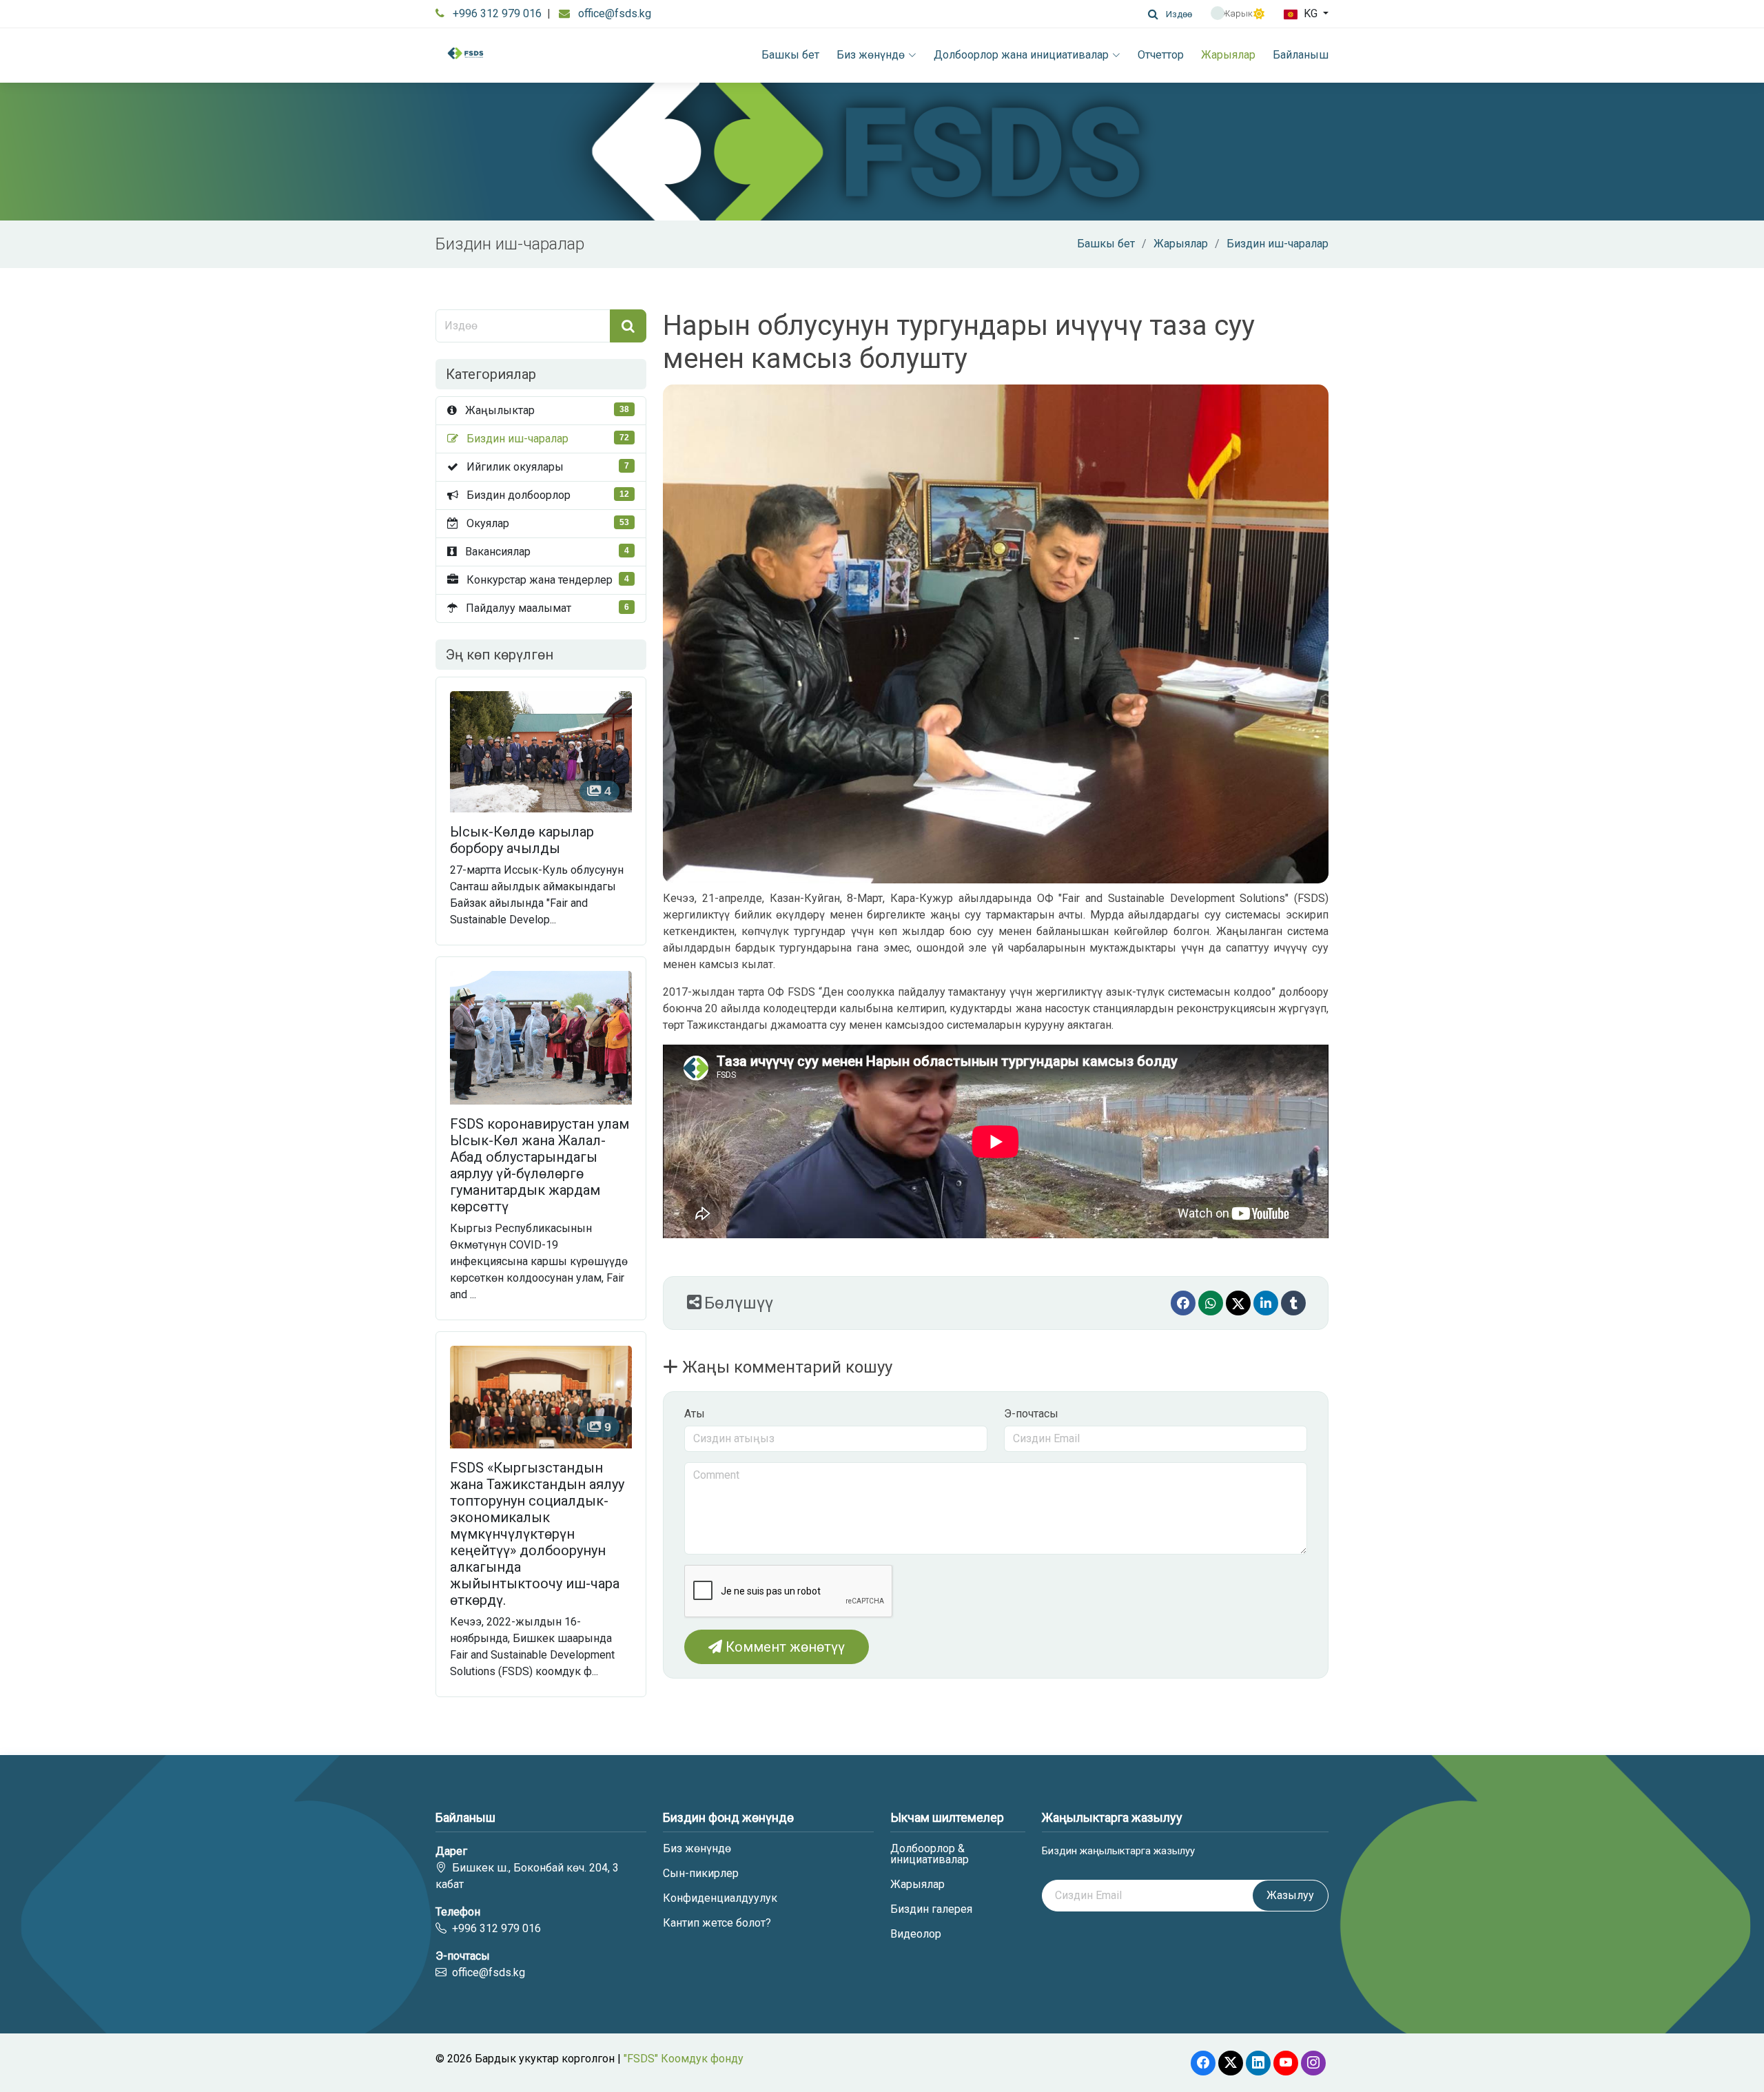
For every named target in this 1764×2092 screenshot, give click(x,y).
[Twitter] (1238, 1303)
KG (1311, 13)
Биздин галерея (931, 1909)
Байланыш (1301, 55)
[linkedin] (1266, 1303)
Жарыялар (1228, 55)
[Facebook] (1183, 1303)
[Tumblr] (1293, 1303)
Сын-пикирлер (701, 1874)
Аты (695, 1414)
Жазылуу (1290, 1895)
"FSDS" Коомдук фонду (684, 2059)
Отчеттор (1161, 55)
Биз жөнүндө (871, 55)
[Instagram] (1313, 2063)
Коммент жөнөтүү (783, 1647)
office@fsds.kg (615, 13)
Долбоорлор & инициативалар (930, 1854)
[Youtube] (1286, 2063)
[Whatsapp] (1211, 1303)
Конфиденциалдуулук (720, 1898)
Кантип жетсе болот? (717, 1923)
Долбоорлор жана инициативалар (1021, 55)
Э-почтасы (1031, 1414)
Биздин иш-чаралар (1278, 244)
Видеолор (916, 1934)
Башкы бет (790, 55)
